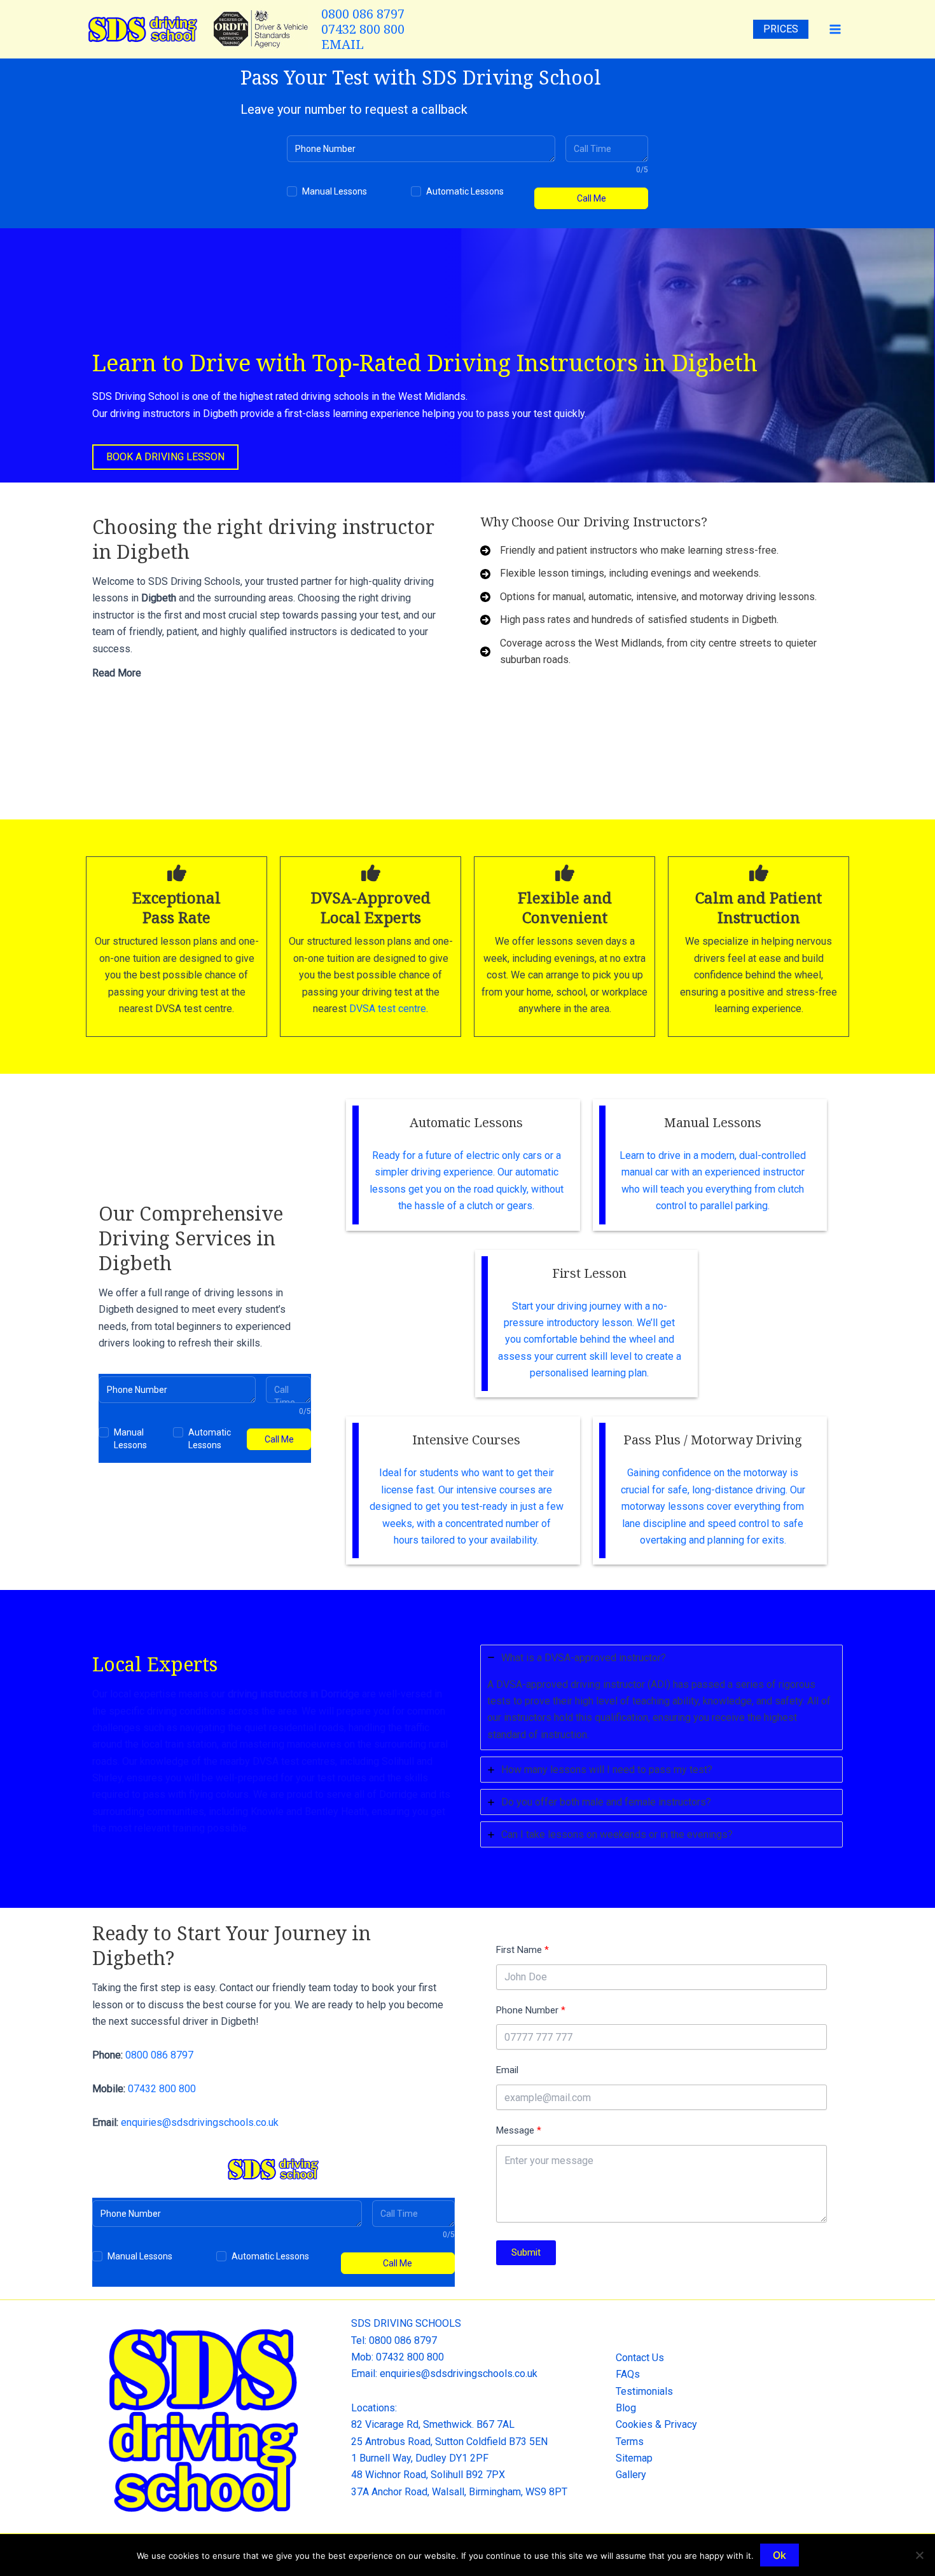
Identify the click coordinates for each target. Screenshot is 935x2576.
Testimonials (644, 2391)
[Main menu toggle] (835, 29)
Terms (630, 2442)
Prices (781, 29)
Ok (779, 2555)
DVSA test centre (386, 1009)
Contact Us (640, 2358)
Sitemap (634, 2458)
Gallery (631, 2475)
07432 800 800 (363, 29)
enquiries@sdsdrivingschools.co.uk (200, 2122)
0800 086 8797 (363, 14)
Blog (626, 2408)
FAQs (628, 2374)
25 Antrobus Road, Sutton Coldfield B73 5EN (449, 2442)
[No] (919, 2555)
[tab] (274, 675)
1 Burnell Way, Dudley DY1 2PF (420, 2458)
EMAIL (343, 44)
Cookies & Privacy (656, 2424)
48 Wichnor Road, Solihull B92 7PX (428, 2475)
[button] (165, 457)
